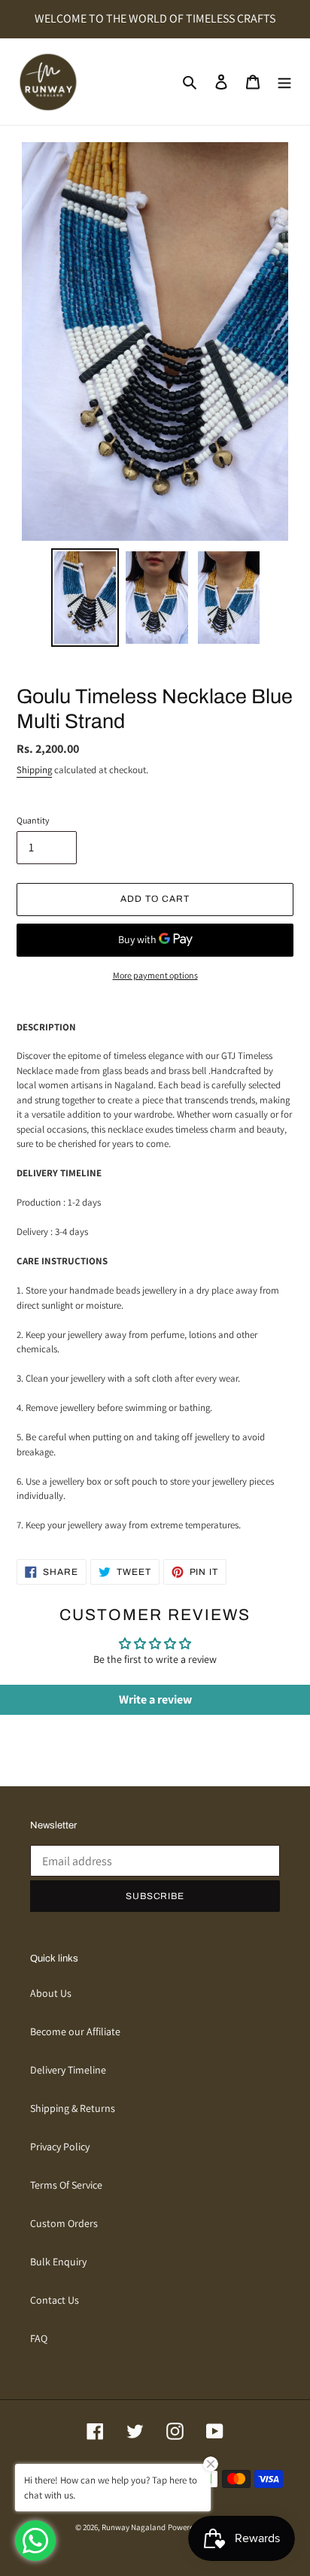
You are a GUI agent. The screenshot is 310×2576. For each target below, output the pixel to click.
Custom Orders (64, 2223)
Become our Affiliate (75, 2031)
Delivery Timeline (68, 2070)
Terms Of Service (66, 2185)
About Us (51, 1993)
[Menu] (284, 82)
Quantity (33, 820)
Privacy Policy (60, 2147)
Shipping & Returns (73, 2108)
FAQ (39, 2338)
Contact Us (55, 2300)
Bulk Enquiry (58, 2262)
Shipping (34, 770)
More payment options (155, 975)
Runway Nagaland (134, 2527)
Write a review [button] (155, 1699)
